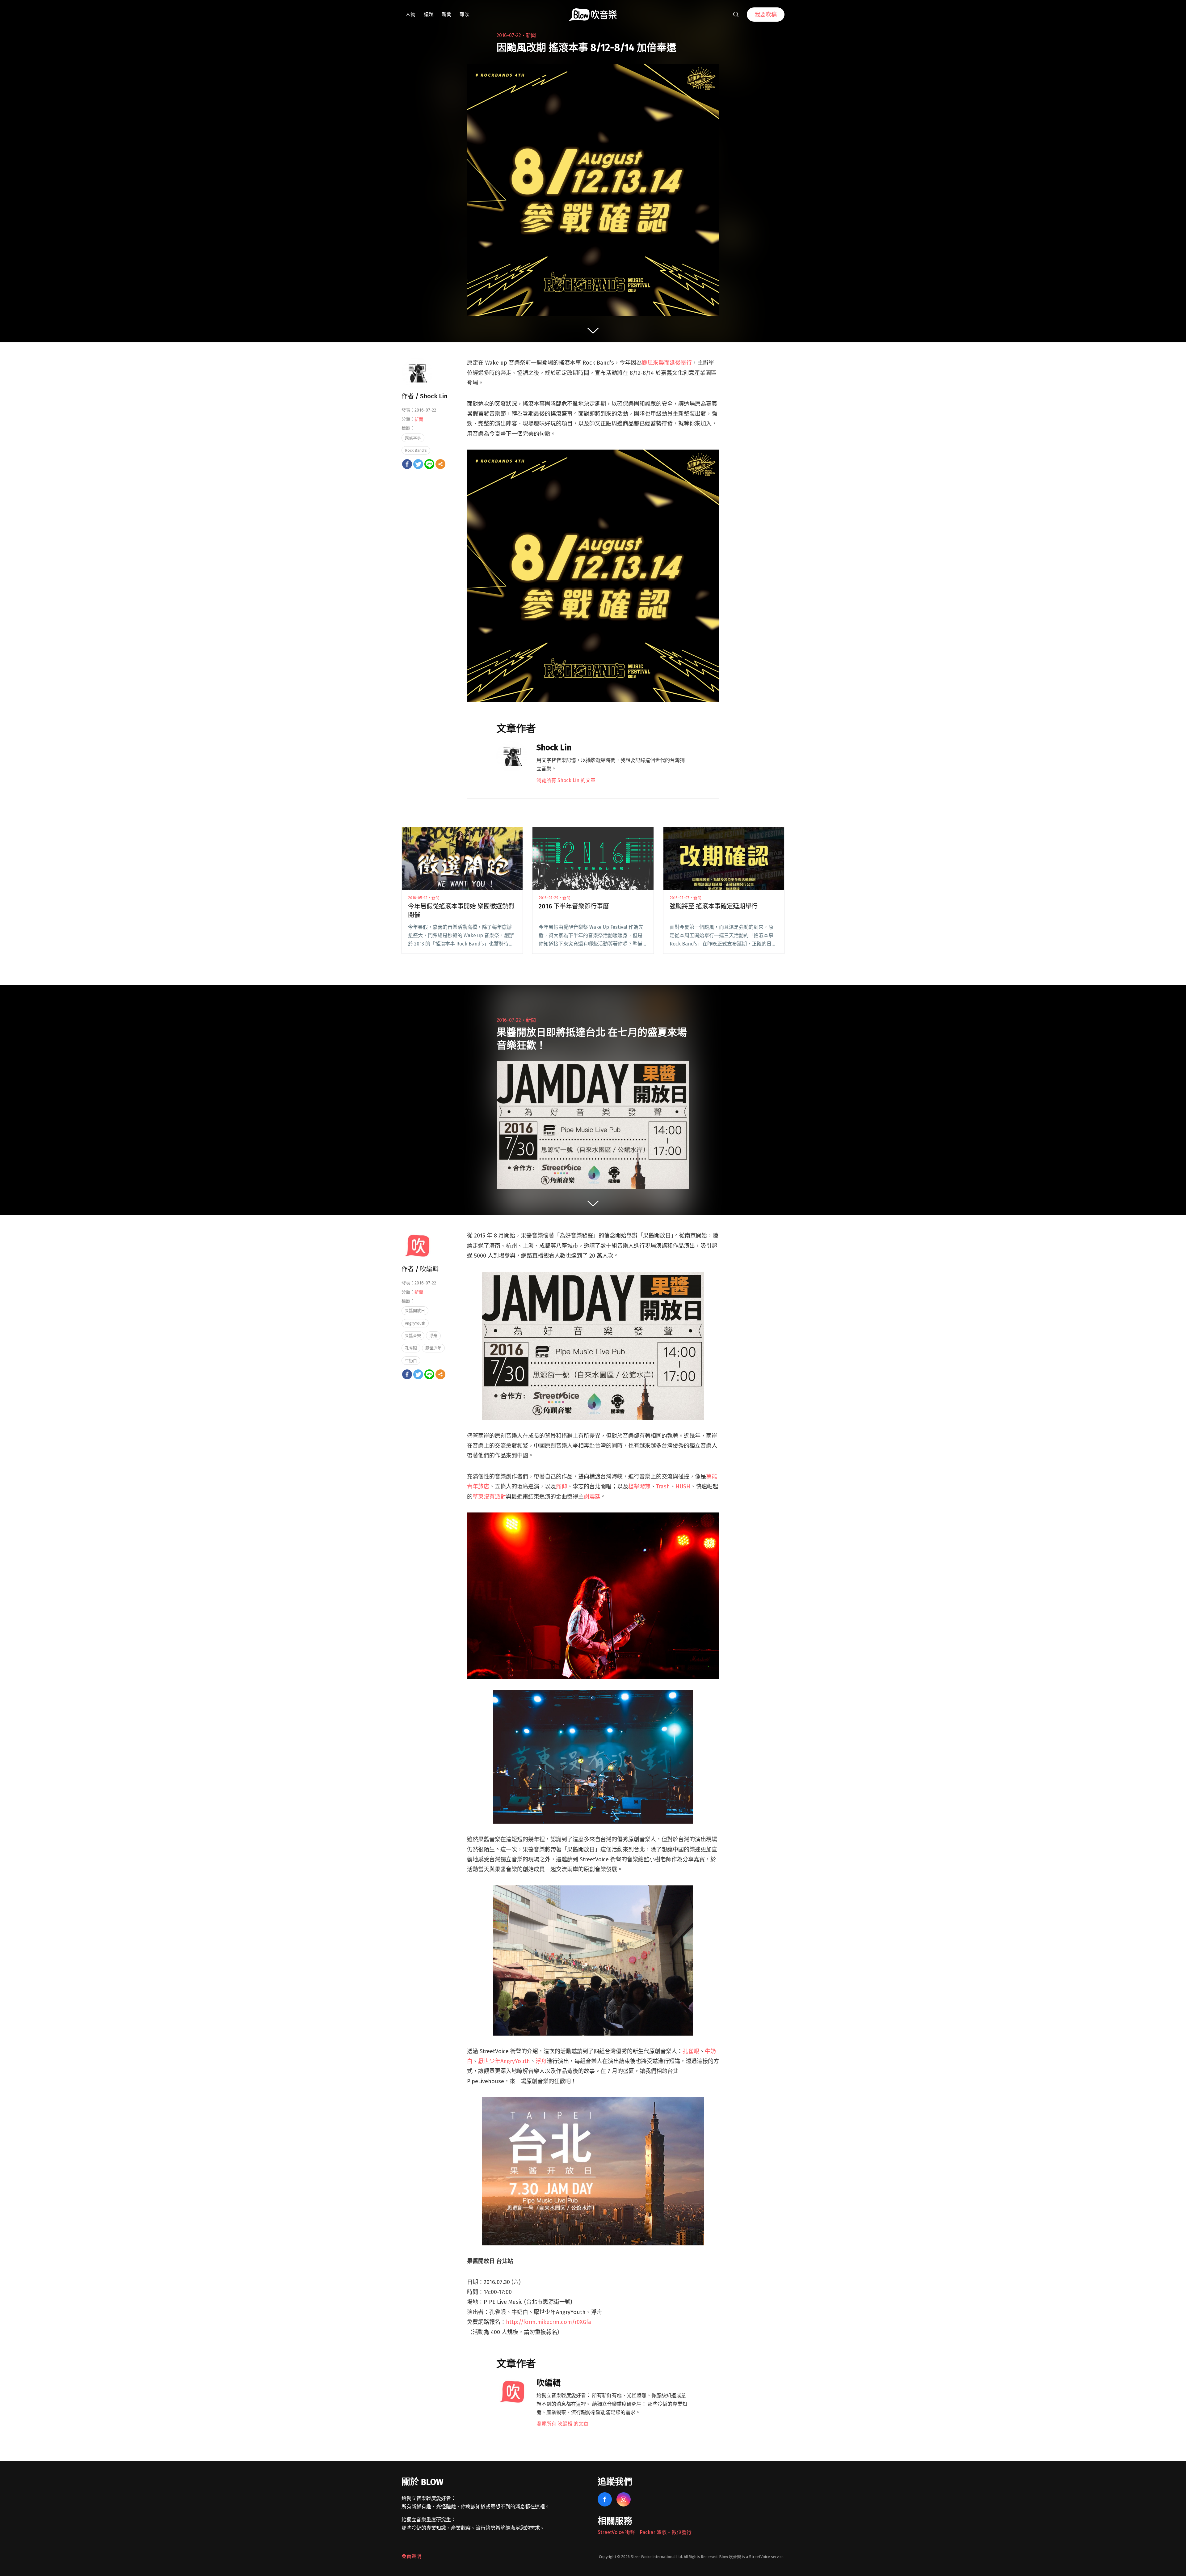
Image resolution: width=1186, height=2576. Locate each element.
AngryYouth (415, 1323)
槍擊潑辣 (639, 1487)
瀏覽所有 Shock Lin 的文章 (566, 780)
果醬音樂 (413, 1336)
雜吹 (465, 14)
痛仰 (561, 1487)
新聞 (447, 14)
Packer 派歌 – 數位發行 (666, 2532)
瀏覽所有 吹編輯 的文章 (562, 2424)
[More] (440, 464)
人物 (410, 14)
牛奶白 (411, 1361)
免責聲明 (411, 2556)
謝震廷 (592, 1497)
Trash (663, 1487)
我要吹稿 (766, 15)
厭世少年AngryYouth (504, 2061)
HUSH (683, 1487)
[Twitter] (418, 464)
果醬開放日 (415, 1311)
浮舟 (541, 2061)
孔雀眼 (691, 2051)
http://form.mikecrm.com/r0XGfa (549, 2322)
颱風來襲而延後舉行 (667, 363)
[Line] (429, 464)
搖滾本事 (413, 438)
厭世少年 (433, 1348)
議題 (429, 14)
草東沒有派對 (489, 1497)
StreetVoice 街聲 (616, 2532)
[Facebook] (407, 464)
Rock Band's (416, 450)
